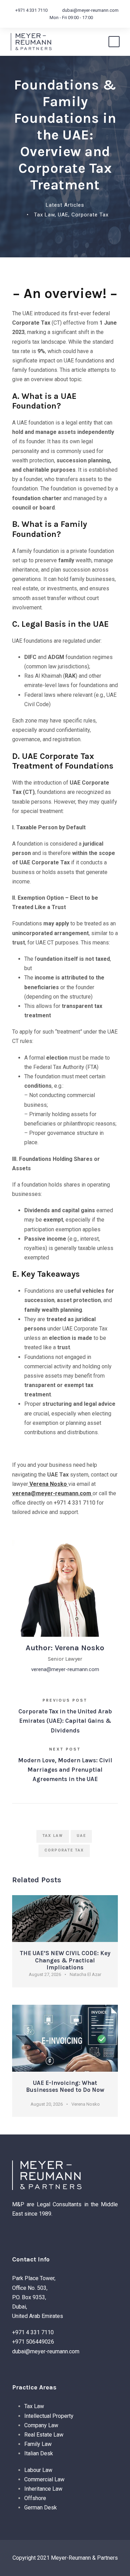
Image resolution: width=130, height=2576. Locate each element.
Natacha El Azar (85, 1974)
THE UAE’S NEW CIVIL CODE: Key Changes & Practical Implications (65, 1960)
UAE (63, 215)
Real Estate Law (44, 2435)
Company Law (41, 2425)
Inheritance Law (43, 2489)
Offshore (35, 2498)
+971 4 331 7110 (31, 10)
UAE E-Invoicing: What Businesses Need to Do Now (65, 2086)
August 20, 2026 (47, 2104)
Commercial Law (44, 2479)
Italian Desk (39, 2453)
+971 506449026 (33, 2342)
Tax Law (44, 215)
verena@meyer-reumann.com (52, 1493)
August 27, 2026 (45, 1974)
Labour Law (38, 2470)
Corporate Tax (90, 215)
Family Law (38, 2444)
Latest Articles (65, 205)
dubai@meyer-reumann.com (90, 10)
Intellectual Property (49, 2416)
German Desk (41, 2507)
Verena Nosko (48, 1484)
